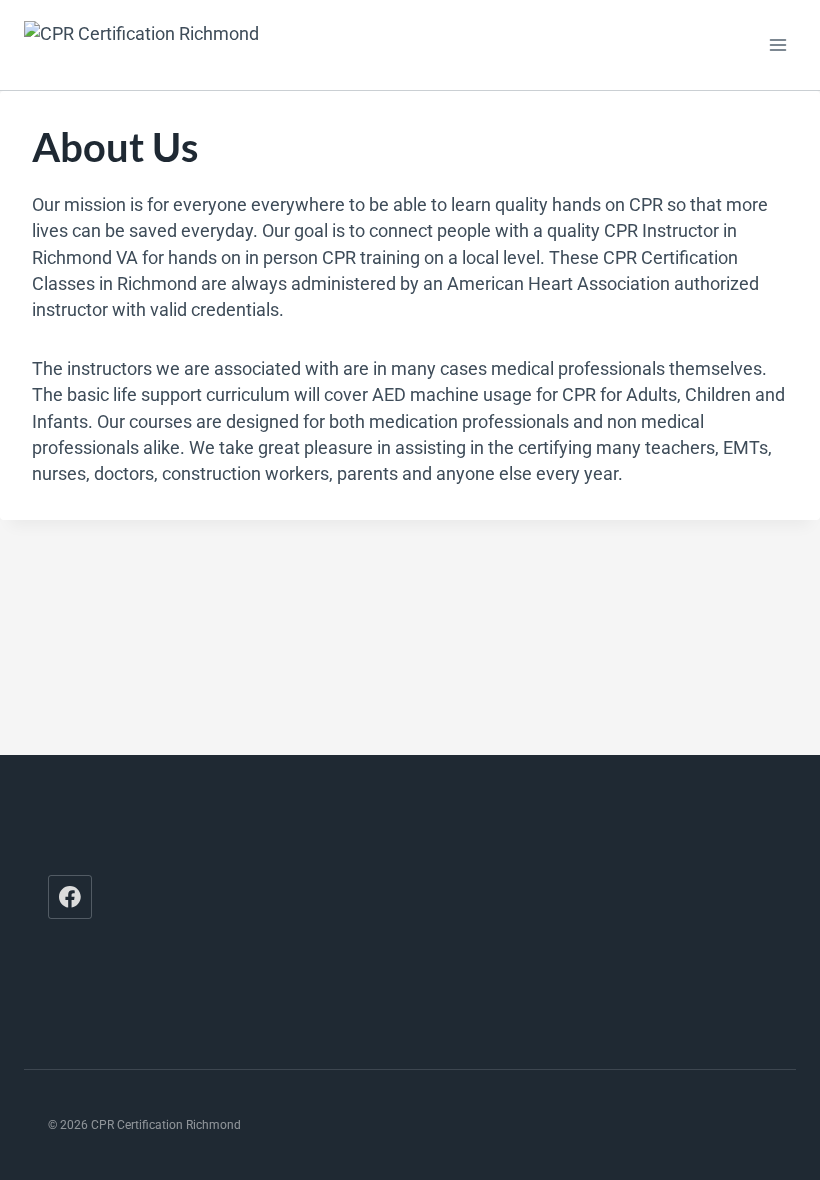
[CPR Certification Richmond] (169, 44)
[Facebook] (70, 897)
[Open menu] (777, 44)
